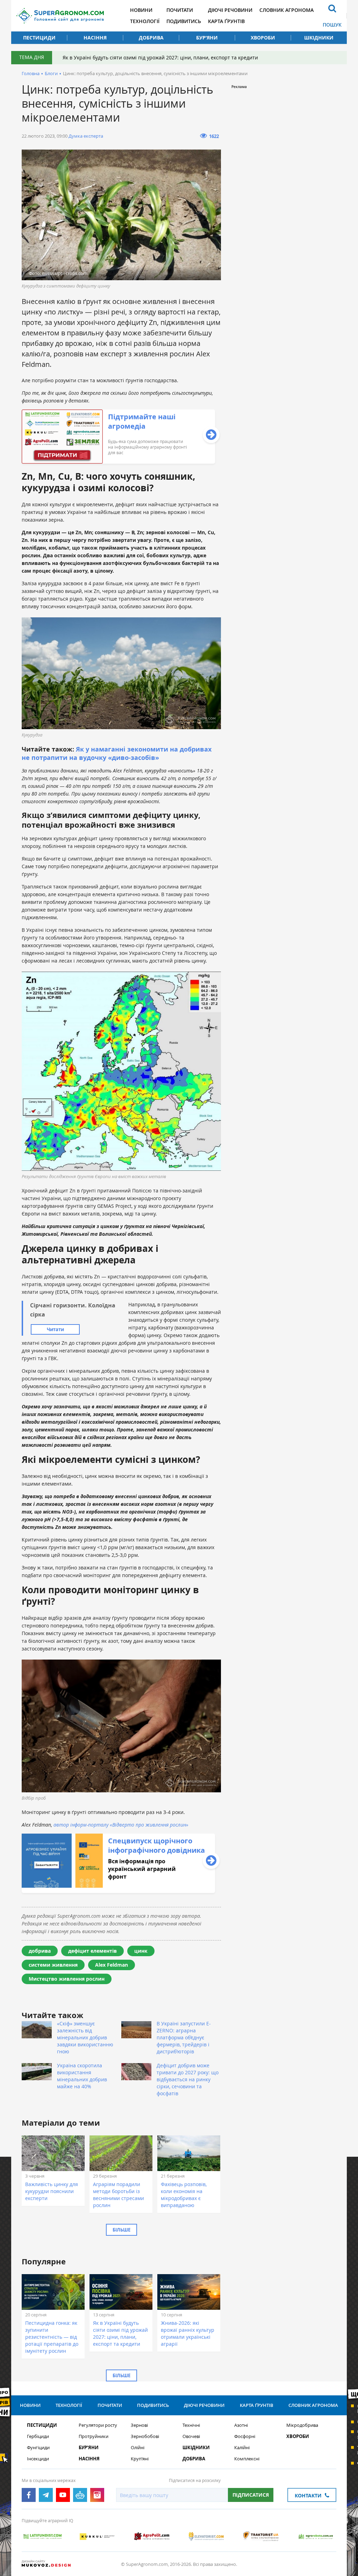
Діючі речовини (230, 10)
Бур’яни (207, 38)
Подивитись (184, 21)
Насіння (95, 38)
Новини (141, 10)
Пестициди (39, 38)
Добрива (151, 38)
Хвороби (263, 38)
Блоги (51, 73)
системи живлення (53, 1965)
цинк (141, 1951)
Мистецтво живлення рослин (67, 1979)
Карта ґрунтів (226, 21)
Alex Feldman (112, 1965)
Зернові (139, 2425)
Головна (31, 73)
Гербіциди (38, 2436)
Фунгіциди (38, 2448)
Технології (145, 21)
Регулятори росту (98, 2425)
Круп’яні (140, 2459)
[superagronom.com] (60, 16)
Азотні (241, 2425)
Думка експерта (86, 136)
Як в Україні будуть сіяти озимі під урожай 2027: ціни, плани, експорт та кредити (160, 57)
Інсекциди (38, 2459)
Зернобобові (145, 2436)
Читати (55, 1329)
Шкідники (319, 38)
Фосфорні (245, 2436)
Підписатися (251, 2495)
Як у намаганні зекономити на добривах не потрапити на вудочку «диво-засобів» (117, 753)
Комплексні (247, 2459)
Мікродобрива (302, 2425)
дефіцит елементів (92, 1951)
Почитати (180, 10)
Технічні (191, 2425)
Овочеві (191, 2436)
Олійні (138, 2448)
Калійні (242, 2448)
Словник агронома (287, 10)
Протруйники (94, 2436)
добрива (40, 1951)
